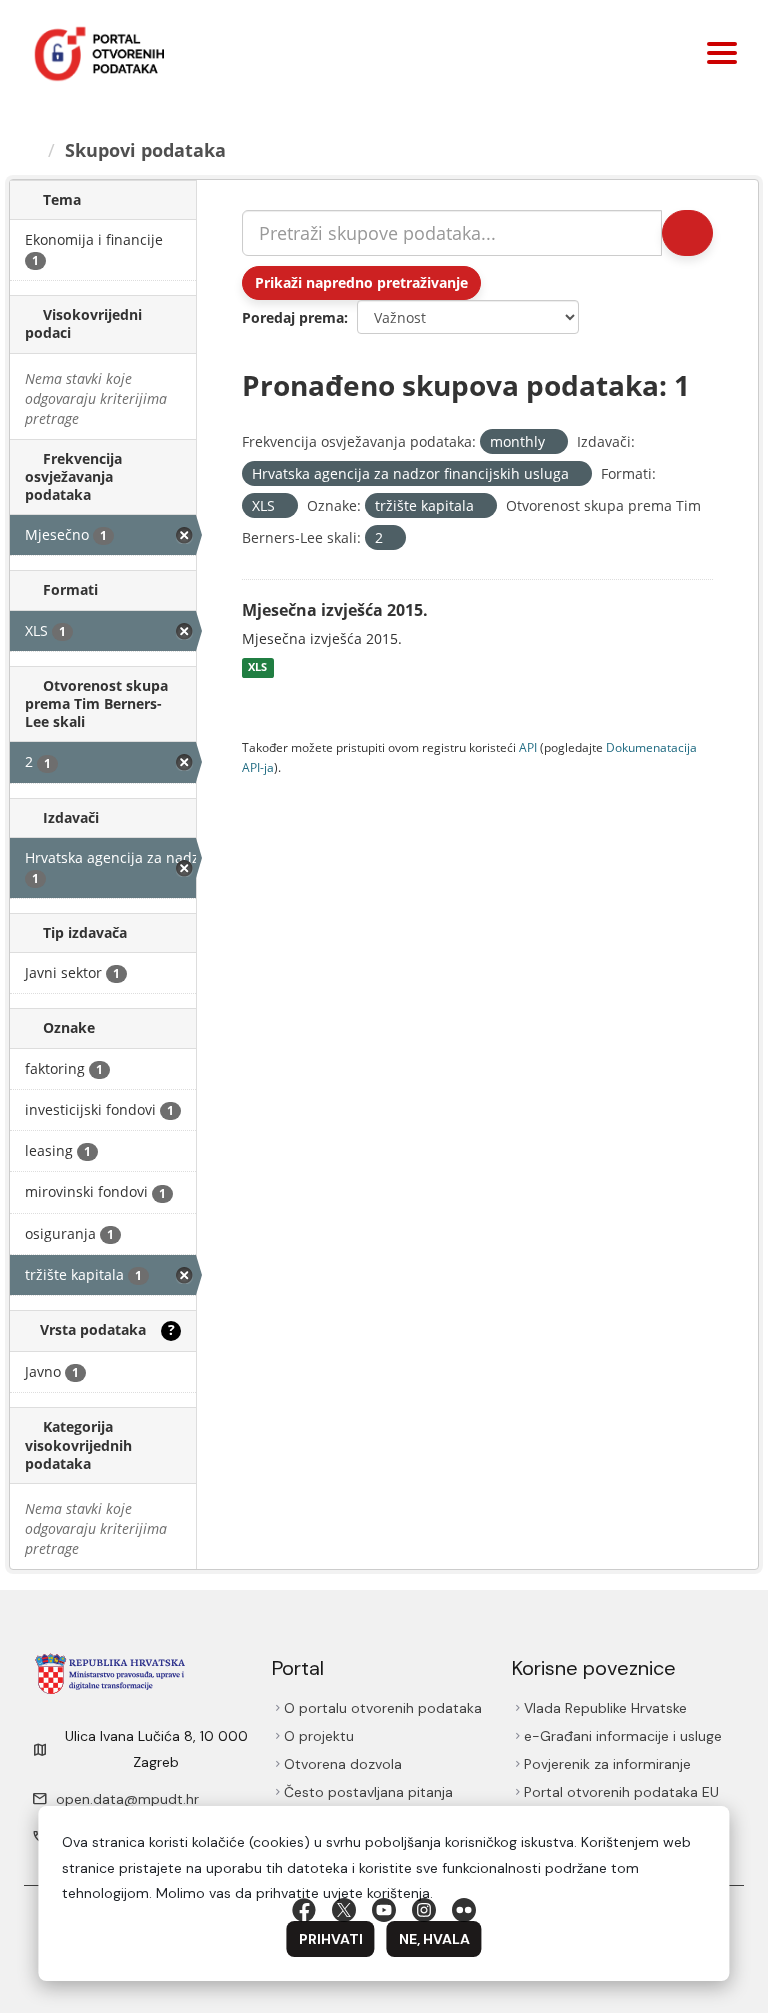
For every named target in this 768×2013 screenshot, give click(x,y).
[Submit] (687, 233)
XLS (257, 668)
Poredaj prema (293, 317)
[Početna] (31, 150)
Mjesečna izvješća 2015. (335, 610)
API (528, 747)
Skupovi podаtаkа (145, 150)
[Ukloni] (553, 442)
